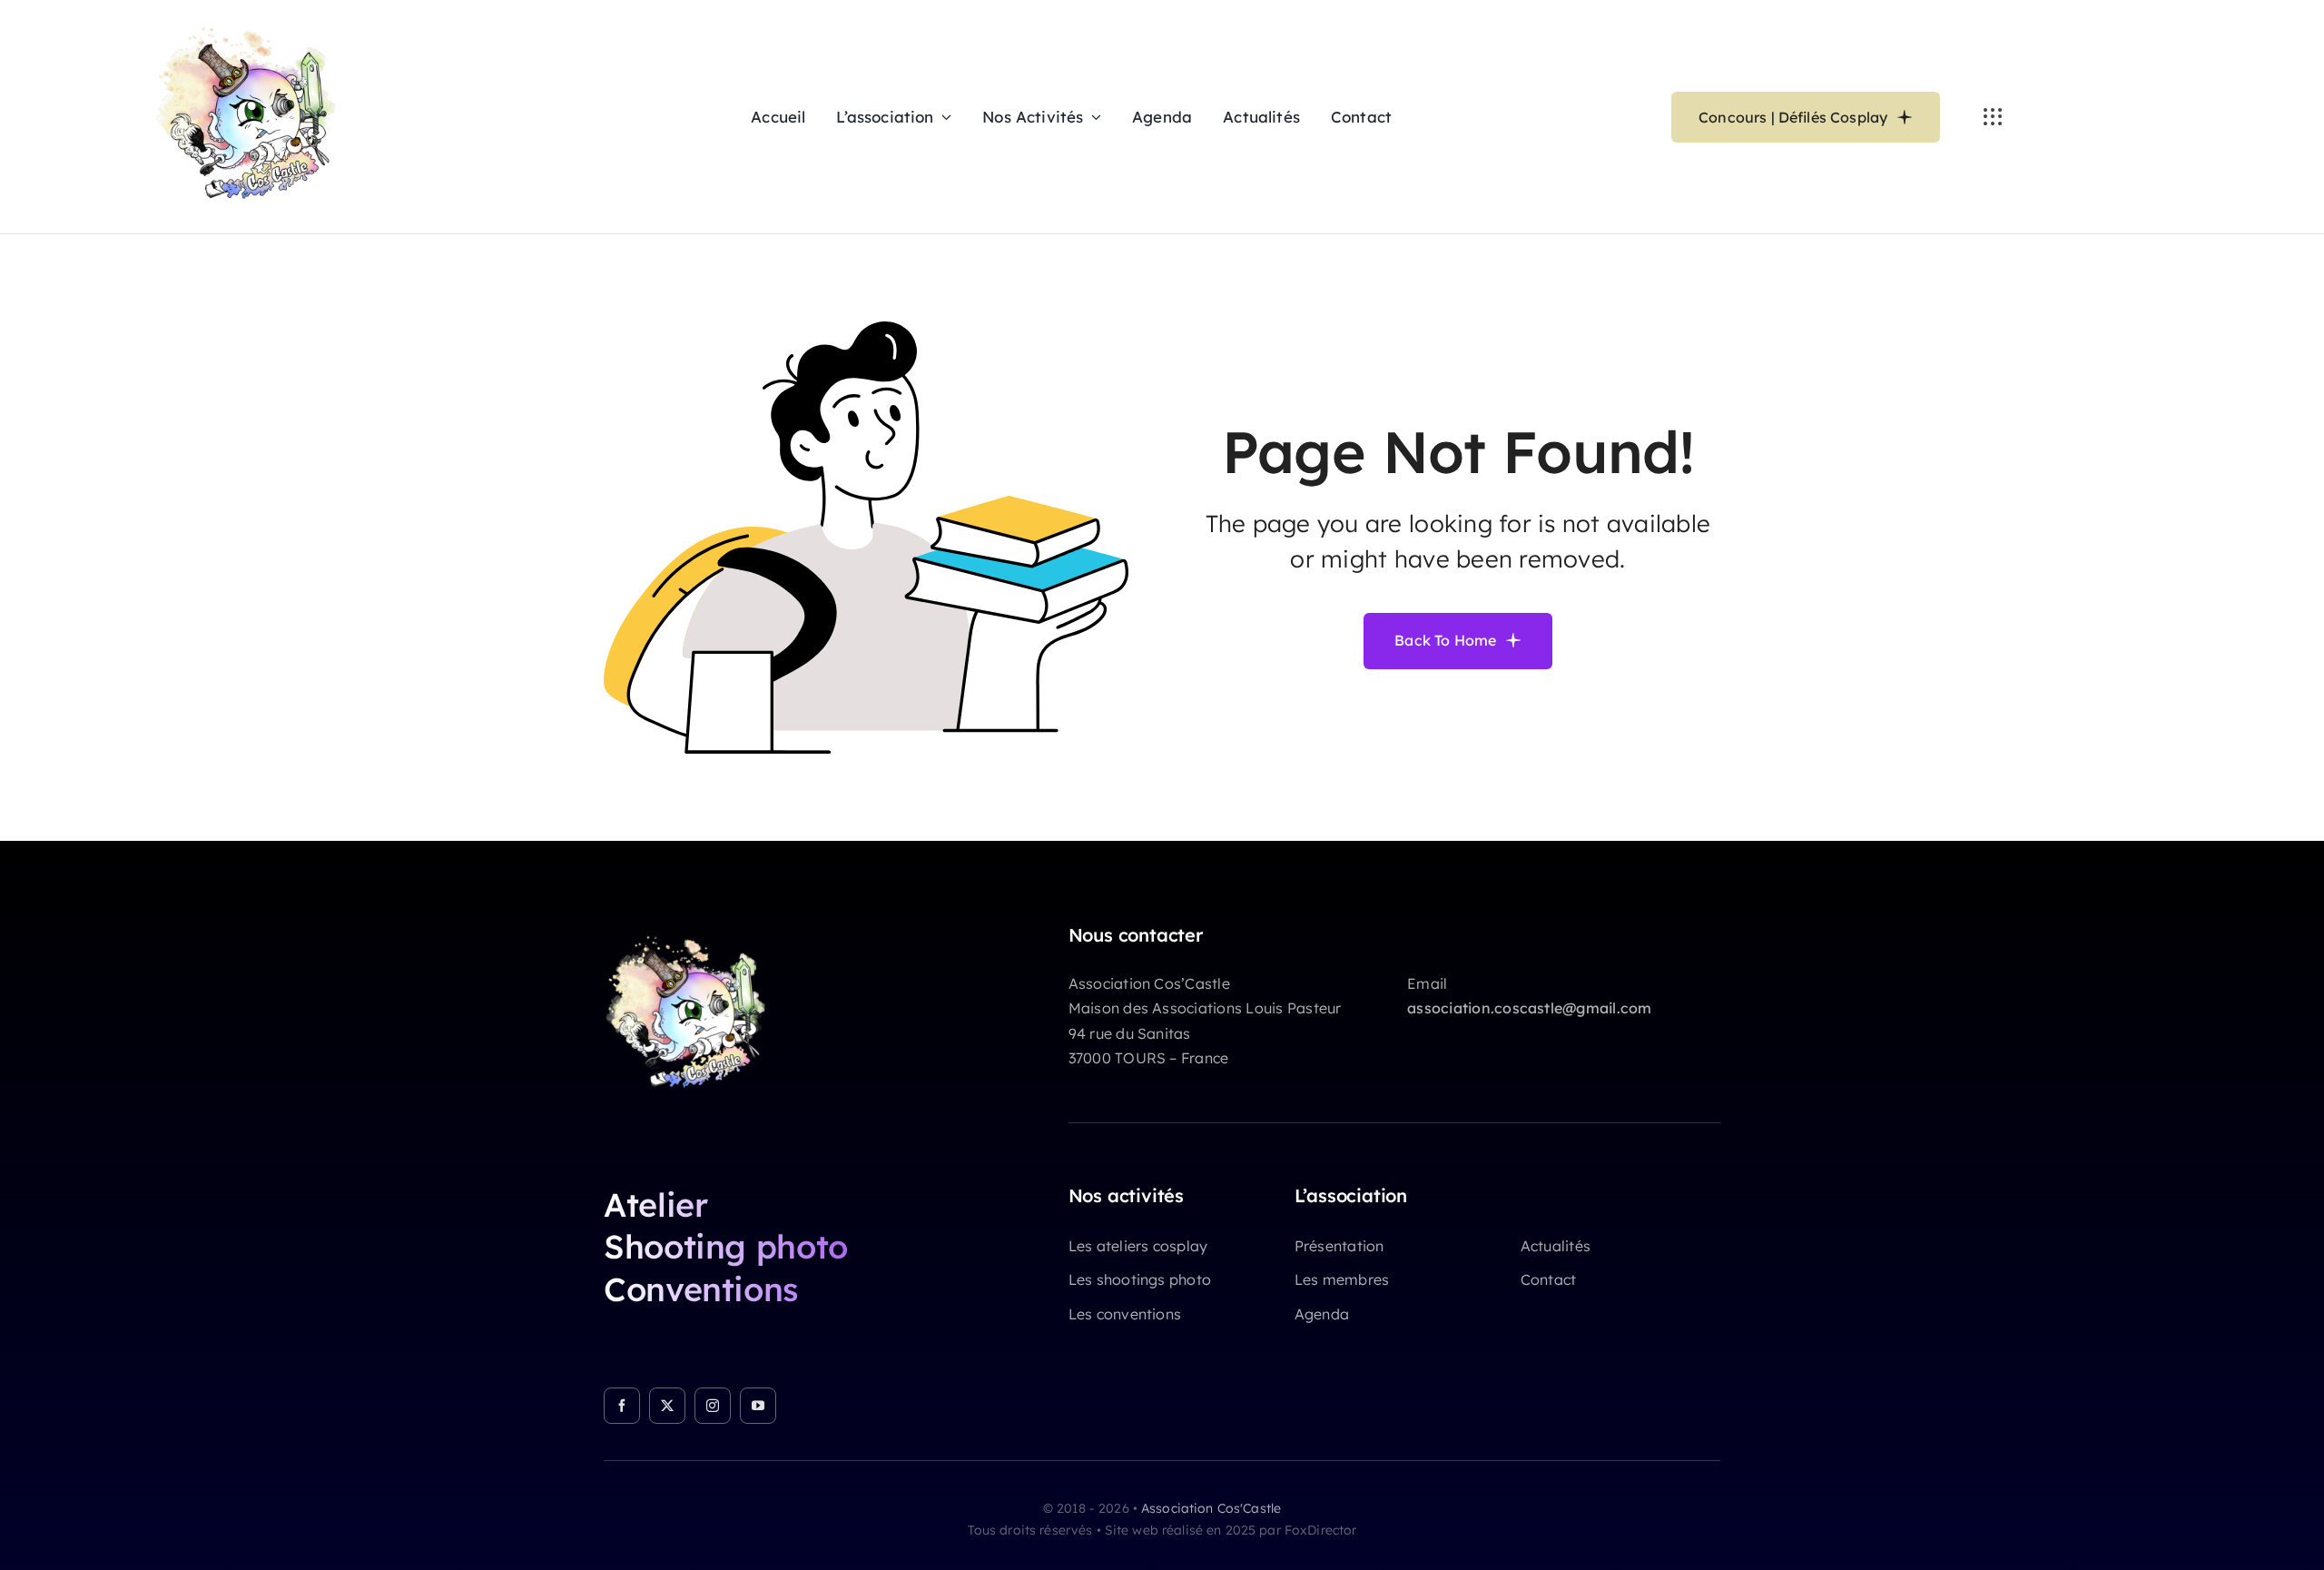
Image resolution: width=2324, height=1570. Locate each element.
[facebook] (622, 1406)
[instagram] (713, 1406)
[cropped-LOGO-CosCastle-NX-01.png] (694, 932)
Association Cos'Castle (1211, 1508)
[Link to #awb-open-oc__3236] (1993, 117)
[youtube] (758, 1406)
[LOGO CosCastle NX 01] (256, 22)
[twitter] (667, 1406)
